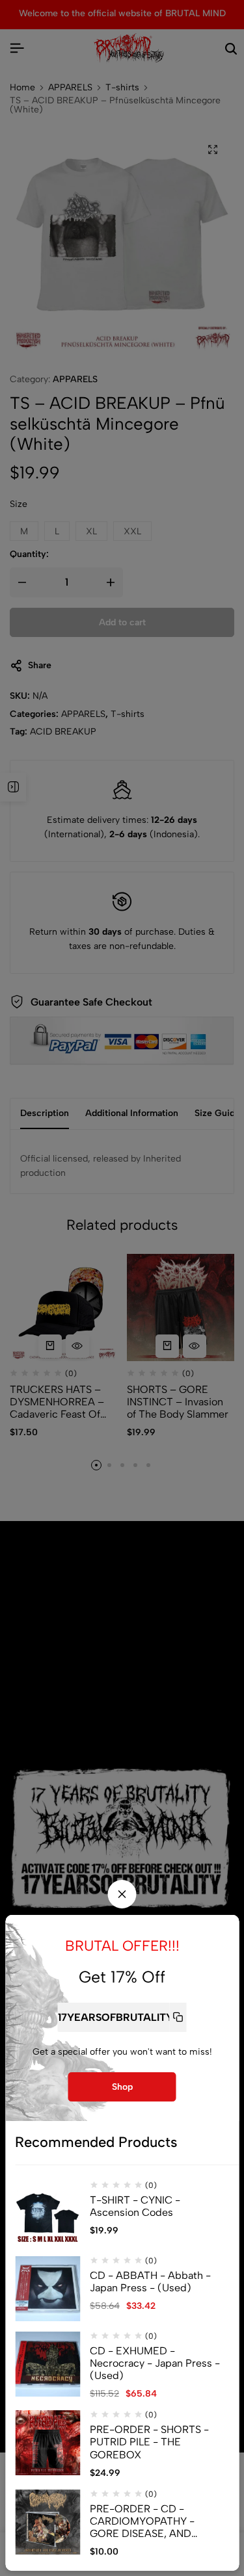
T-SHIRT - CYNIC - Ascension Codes (135, 2206)
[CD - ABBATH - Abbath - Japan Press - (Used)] (47, 2289)
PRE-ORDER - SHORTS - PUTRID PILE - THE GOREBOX (149, 2442)
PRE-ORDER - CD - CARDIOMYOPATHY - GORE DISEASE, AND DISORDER (142, 2521)
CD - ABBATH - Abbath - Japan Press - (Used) (150, 2282)
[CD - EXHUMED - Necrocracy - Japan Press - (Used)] (47, 2364)
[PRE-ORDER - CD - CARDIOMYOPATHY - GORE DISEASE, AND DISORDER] (47, 2522)
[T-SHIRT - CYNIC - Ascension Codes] (47, 2213)
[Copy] (178, 2017)
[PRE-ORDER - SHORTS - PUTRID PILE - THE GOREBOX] (47, 2443)
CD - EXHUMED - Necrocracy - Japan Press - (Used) (155, 2363)
